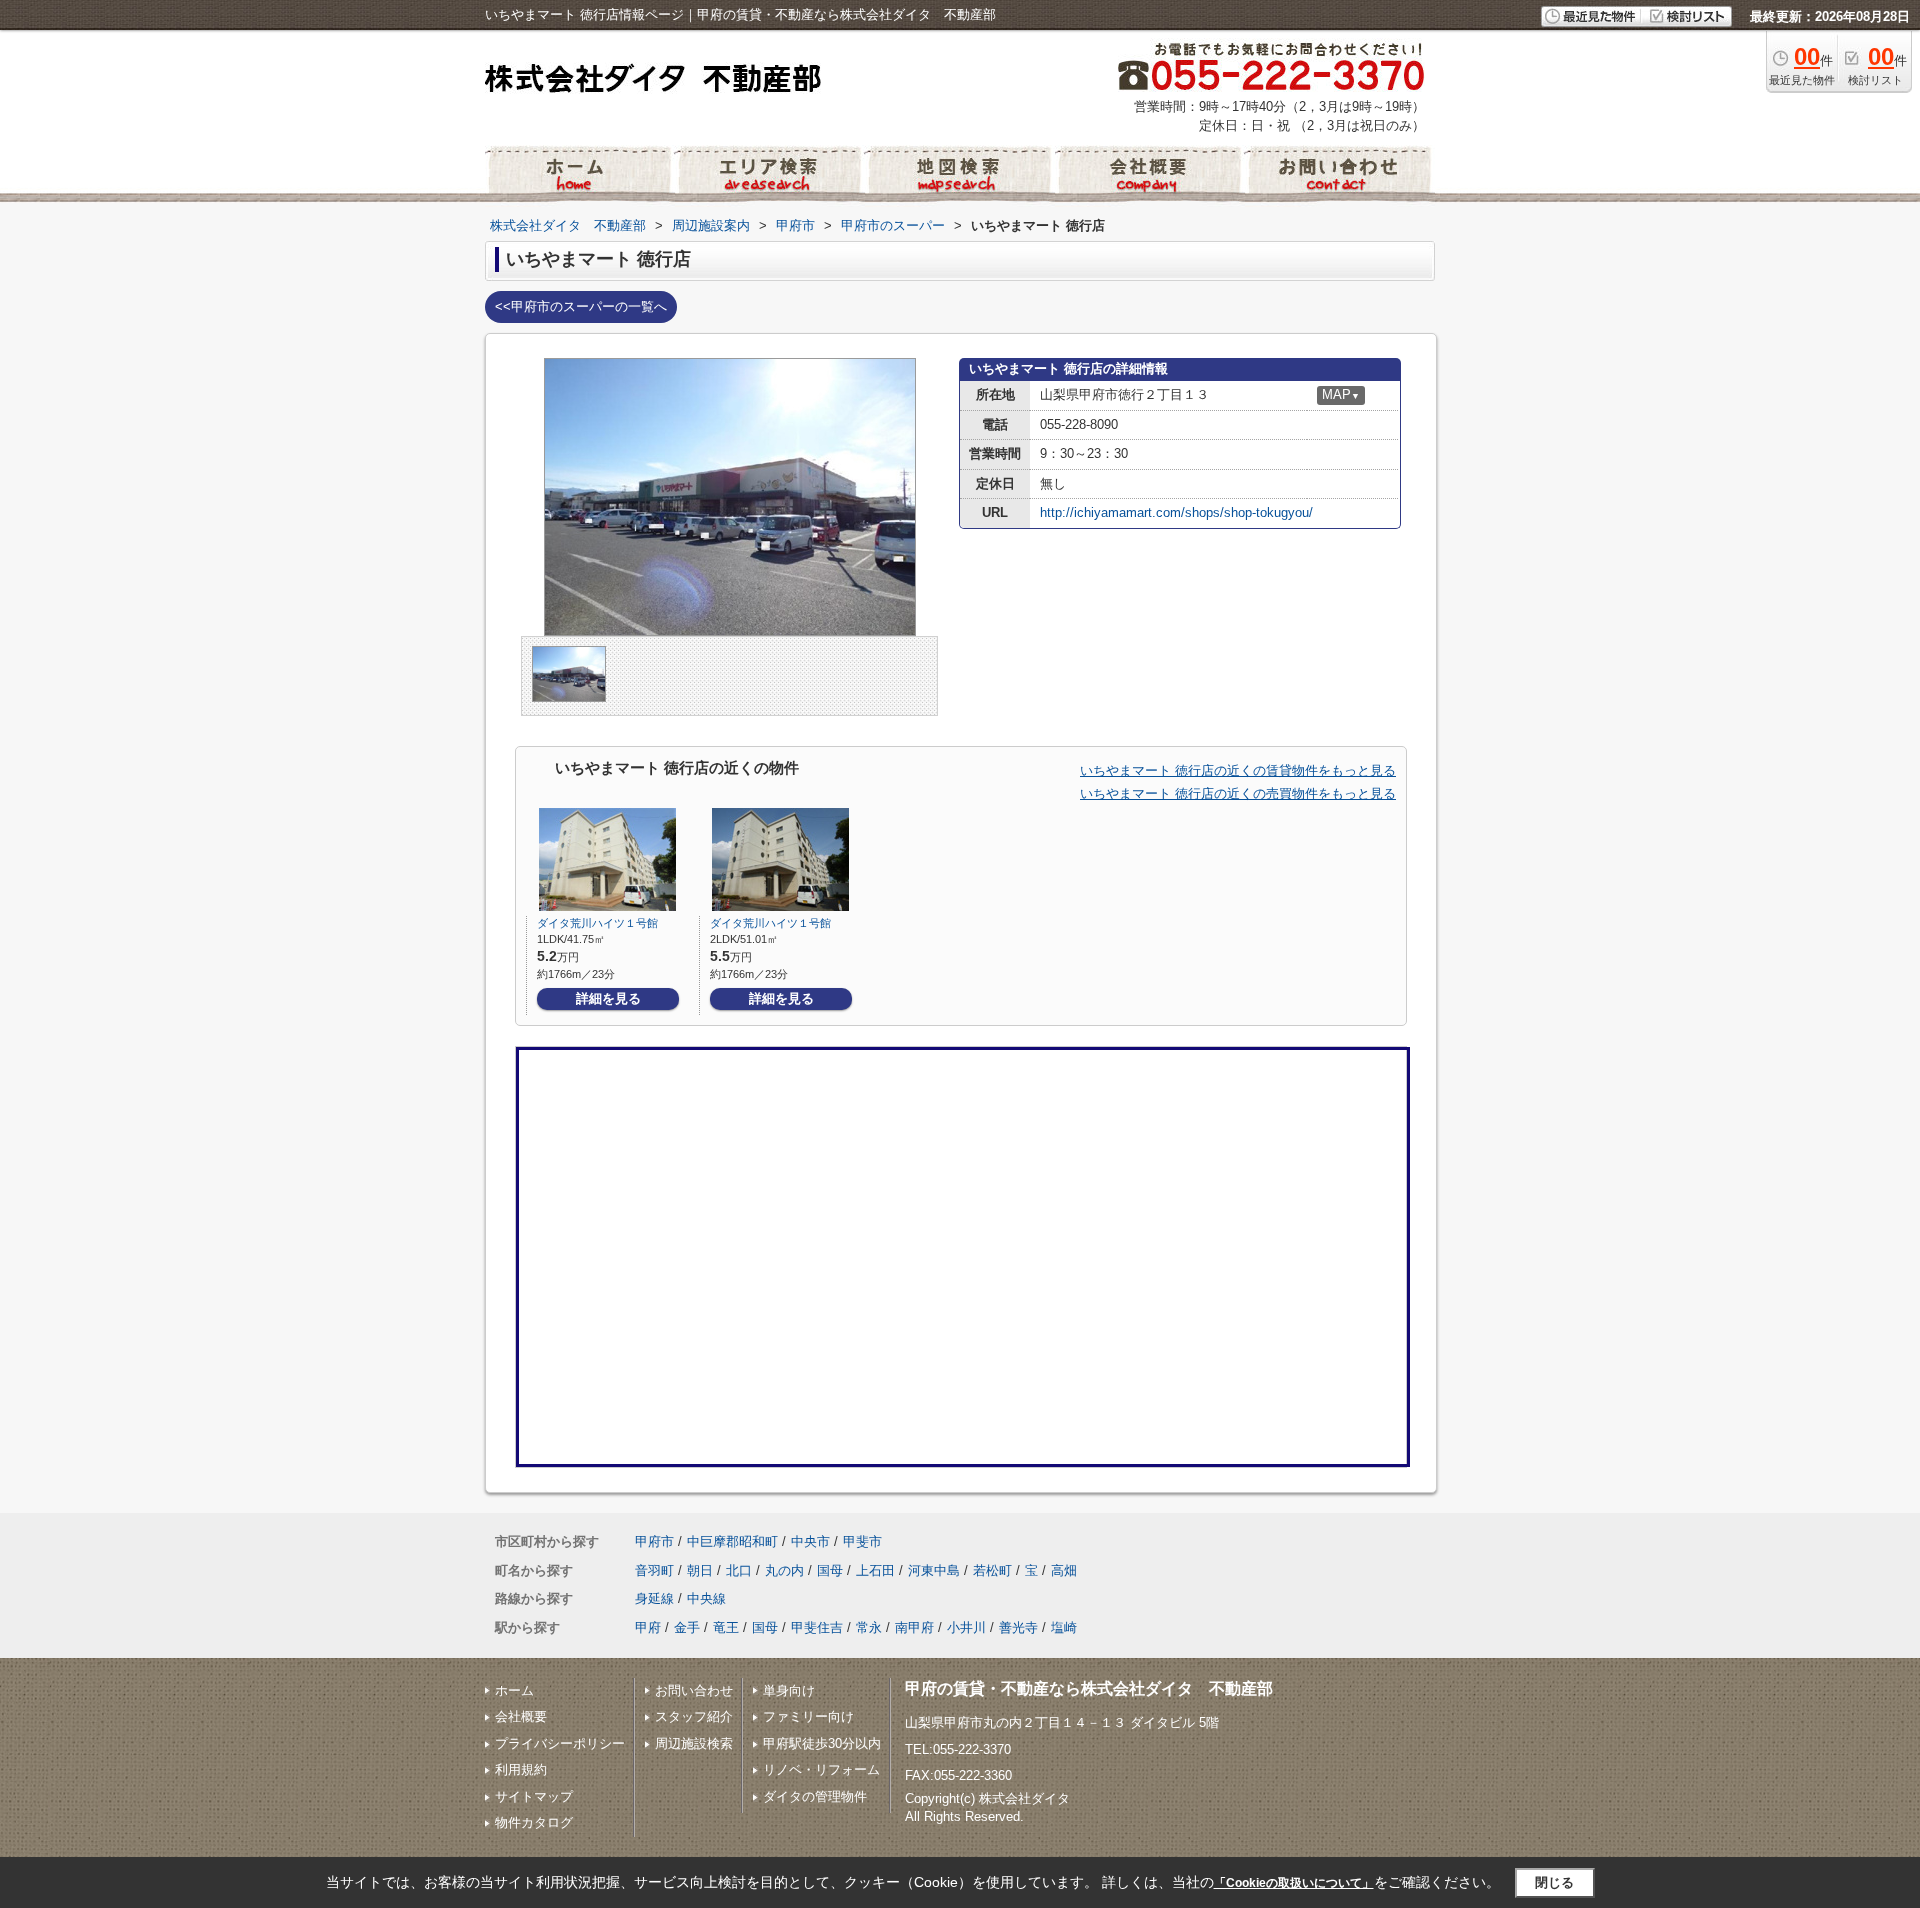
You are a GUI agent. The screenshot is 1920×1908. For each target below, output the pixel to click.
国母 (830, 1570)
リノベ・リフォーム (821, 1769)
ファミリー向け (808, 1716)
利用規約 (521, 1769)
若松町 (992, 1570)
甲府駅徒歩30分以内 (822, 1743)
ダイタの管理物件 (815, 1796)
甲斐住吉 (817, 1627)
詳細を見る (608, 998)
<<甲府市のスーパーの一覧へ (581, 306)
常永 (869, 1627)
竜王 (726, 1627)
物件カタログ (534, 1822)
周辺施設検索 (694, 1743)
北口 (739, 1570)
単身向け (789, 1690)
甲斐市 (862, 1541)
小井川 (966, 1627)
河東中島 (934, 1570)
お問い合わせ (694, 1690)
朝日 (700, 1570)
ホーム (514, 1690)
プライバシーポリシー (560, 1743)
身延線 (654, 1598)
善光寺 (1018, 1627)
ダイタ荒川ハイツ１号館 (597, 923)
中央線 (706, 1598)
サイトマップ (534, 1796)
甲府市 (654, 1541)
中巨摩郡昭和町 (732, 1541)
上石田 (875, 1570)
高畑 (1064, 1570)
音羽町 (654, 1570)
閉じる (1554, 1882)
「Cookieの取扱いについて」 (1294, 1883)
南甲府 (914, 1627)
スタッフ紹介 (694, 1716)
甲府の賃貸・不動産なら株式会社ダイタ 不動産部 (1089, 1688)
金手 (687, 1627)
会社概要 (521, 1716)
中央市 (810, 1541)
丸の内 (784, 1570)
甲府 (648, 1627)
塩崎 (1064, 1627)
